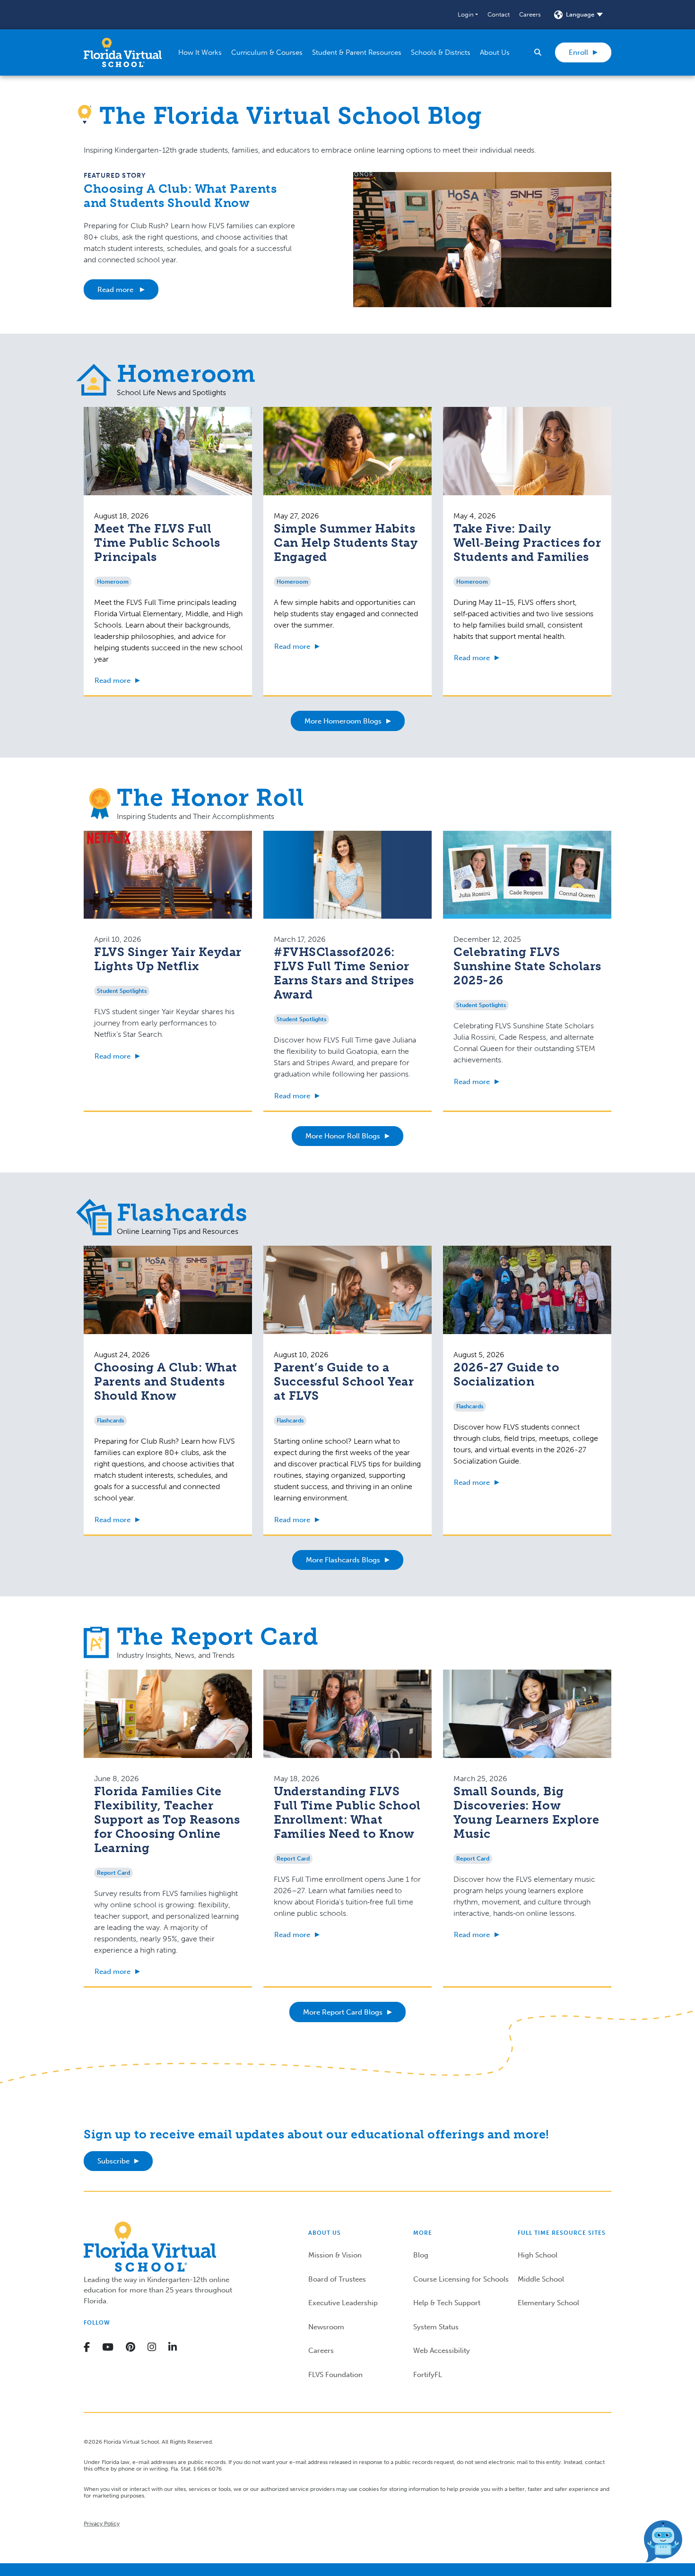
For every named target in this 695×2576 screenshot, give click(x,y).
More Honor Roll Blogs (343, 1136)
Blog (421, 2255)
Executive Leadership (343, 2303)
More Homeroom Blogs (343, 721)
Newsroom (326, 2327)
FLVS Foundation (335, 2375)
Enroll (578, 52)
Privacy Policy (102, 2524)
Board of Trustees (337, 2279)
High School (538, 2255)
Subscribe (113, 2161)
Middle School (541, 2279)
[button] (468, 15)
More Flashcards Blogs (343, 1560)
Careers (530, 14)
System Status (436, 2327)
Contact (499, 14)
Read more (116, 290)
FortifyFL (428, 2375)
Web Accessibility (442, 2351)
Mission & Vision (335, 2255)
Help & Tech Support (447, 2303)
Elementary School (548, 2303)
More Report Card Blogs (343, 2012)
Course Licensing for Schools (461, 2279)
